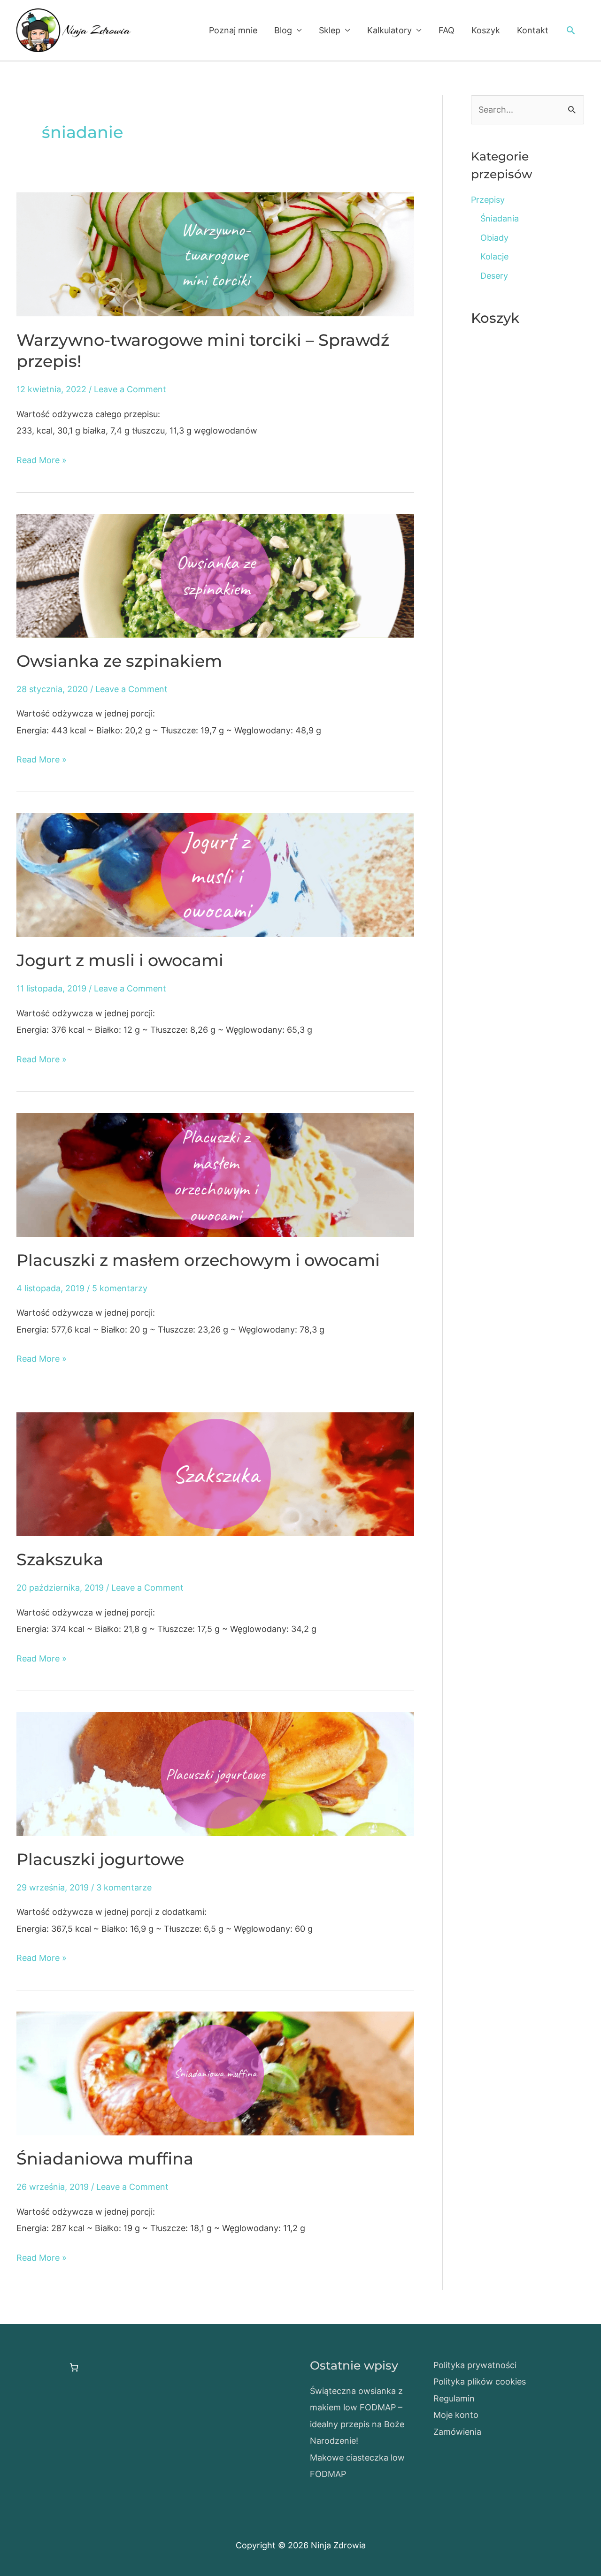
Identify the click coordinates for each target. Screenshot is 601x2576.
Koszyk (486, 30)
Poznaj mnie (233, 30)
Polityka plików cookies (480, 2382)
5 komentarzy (120, 1288)
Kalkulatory (389, 30)
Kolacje (494, 256)
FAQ (447, 30)
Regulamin (454, 2398)
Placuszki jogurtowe (100, 1859)
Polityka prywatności (475, 2365)
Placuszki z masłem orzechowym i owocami (198, 1260)
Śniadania (500, 218)
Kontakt (533, 30)
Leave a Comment (130, 389)
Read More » (42, 461)
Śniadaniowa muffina (105, 2159)
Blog (283, 30)
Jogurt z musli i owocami (120, 960)
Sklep (330, 30)
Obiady (494, 238)
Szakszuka (60, 1559)
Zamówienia (457, 2432)
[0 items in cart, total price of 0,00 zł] (74, 2367)
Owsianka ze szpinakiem (119, 661)
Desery (494, 276)
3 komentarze (124, 1887)
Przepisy (488, 200)
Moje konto (456, 2415)
